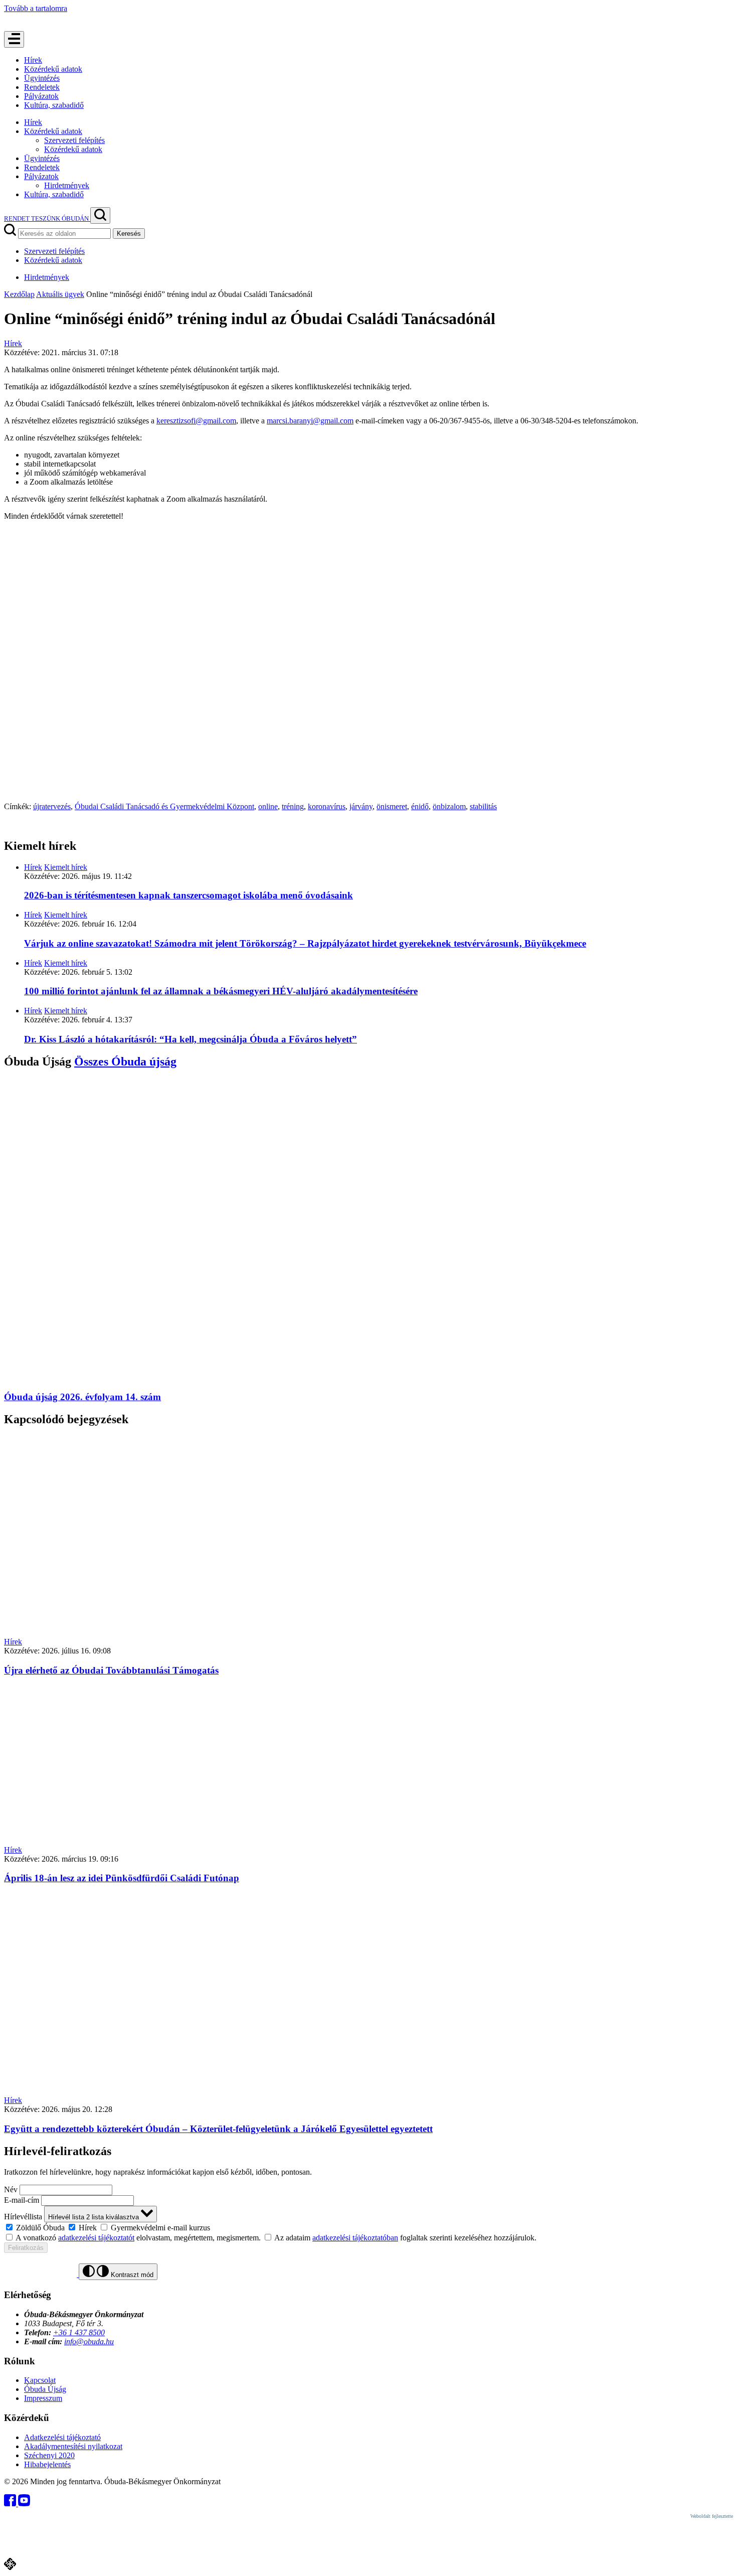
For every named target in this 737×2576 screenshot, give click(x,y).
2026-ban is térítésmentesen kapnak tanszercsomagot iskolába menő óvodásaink (189, 895)
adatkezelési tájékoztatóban (355, 2238)
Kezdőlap (19, 294)
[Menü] (14, 39)
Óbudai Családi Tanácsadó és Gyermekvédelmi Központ (164, 806)
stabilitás (483, 806)
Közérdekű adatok (53, 69)
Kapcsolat (40, 2380)
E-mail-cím (22, 2200)
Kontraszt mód (131, 2275)
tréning (293, 806)
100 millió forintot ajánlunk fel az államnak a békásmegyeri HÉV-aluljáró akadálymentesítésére (221, 991)
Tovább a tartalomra (36, 8)
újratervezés (52, 806)
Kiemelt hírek (66, 867)
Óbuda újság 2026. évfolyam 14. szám (82, 1397)
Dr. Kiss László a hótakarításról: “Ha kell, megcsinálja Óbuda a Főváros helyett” (191, 1039)
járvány (361, 806)
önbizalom (449, 806)
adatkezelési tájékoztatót (96, 2238)
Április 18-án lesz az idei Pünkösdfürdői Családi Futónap (122, 1878)
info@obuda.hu (89, 2341)
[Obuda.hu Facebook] (11, 2504)
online (268, 806)
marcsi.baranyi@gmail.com (310, 421)
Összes (125, 1062)
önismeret (392, 806)
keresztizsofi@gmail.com (196, 421)
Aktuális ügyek (60, 294)
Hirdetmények (67, 185)
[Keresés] (100, 215)
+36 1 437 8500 (79, 2332)
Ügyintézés (42, 78)
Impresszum (43, 2398)
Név (11, 2189)
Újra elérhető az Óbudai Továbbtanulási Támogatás (111, 1670)
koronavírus (327, 806)
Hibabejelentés (47, 2464)
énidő (420, 806)
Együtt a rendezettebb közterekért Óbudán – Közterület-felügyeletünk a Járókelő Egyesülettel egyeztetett (218, 2129)
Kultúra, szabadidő (54, 105)
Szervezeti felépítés (74, 140)
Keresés (129, 234)
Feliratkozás (26, 2248)
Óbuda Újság (45, 2389)
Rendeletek (42, 87)
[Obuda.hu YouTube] (24, 2504)
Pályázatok (41, 96)
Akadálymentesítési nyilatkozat (73, 2446)
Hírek (33, 60)
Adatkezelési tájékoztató (62, 2437)
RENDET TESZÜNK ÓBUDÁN (47, 218)
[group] (368, 2227)
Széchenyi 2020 (49, 2455)
